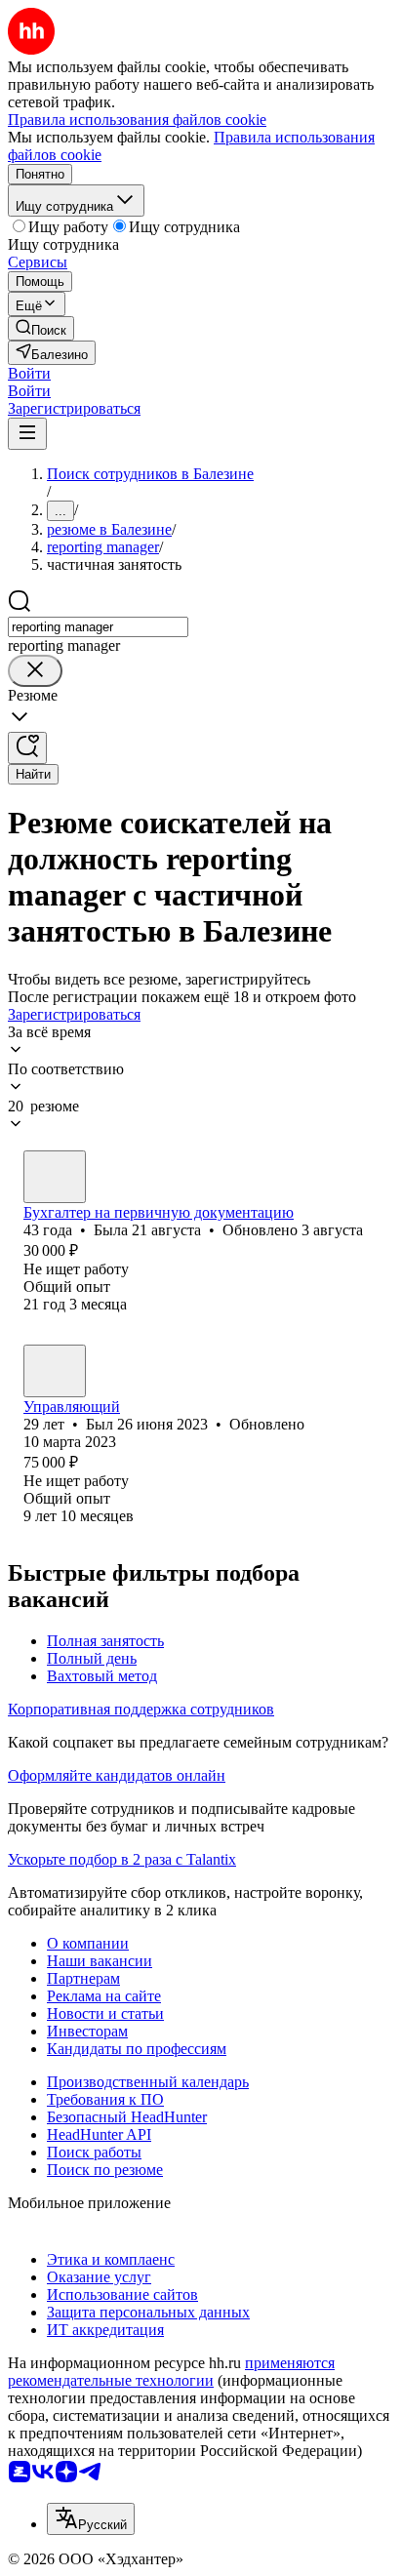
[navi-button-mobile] (27, 434)
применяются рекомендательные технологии (171, 2372)
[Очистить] (35, 671)
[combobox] (98, 627)
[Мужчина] (55, 1371)
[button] (29, 373)
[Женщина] (55, 1177)
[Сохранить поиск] (27, 748)
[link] (41, 328)
